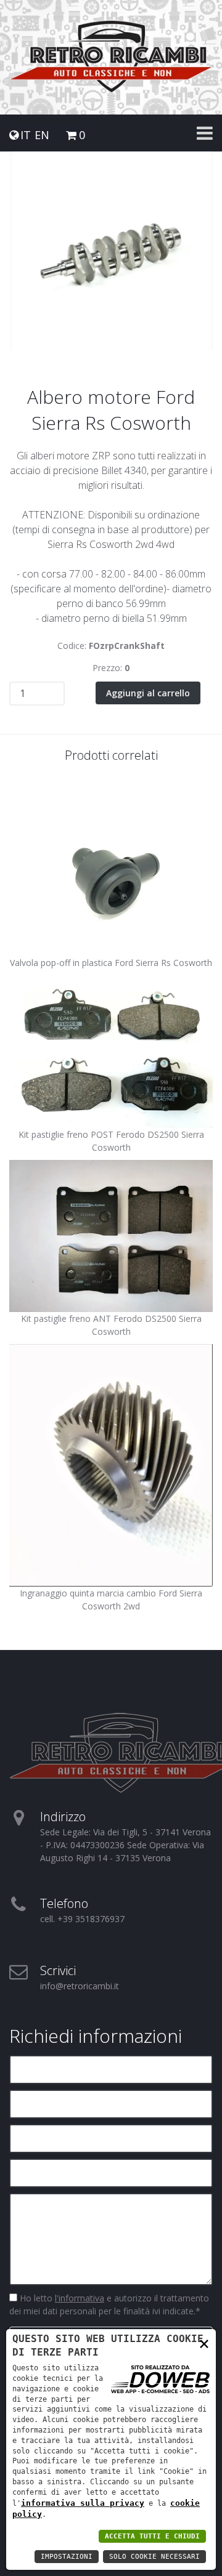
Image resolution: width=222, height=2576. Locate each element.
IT (26, 135)
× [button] (204, 2343)
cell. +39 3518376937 (82, 1919)
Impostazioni (67, 2557)
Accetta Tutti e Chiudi (152, 2536)
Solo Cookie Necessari (154, 2557)
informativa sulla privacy (83, 2503)
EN (42, 135)
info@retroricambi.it (80, 1986)
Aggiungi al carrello (148, 693)
